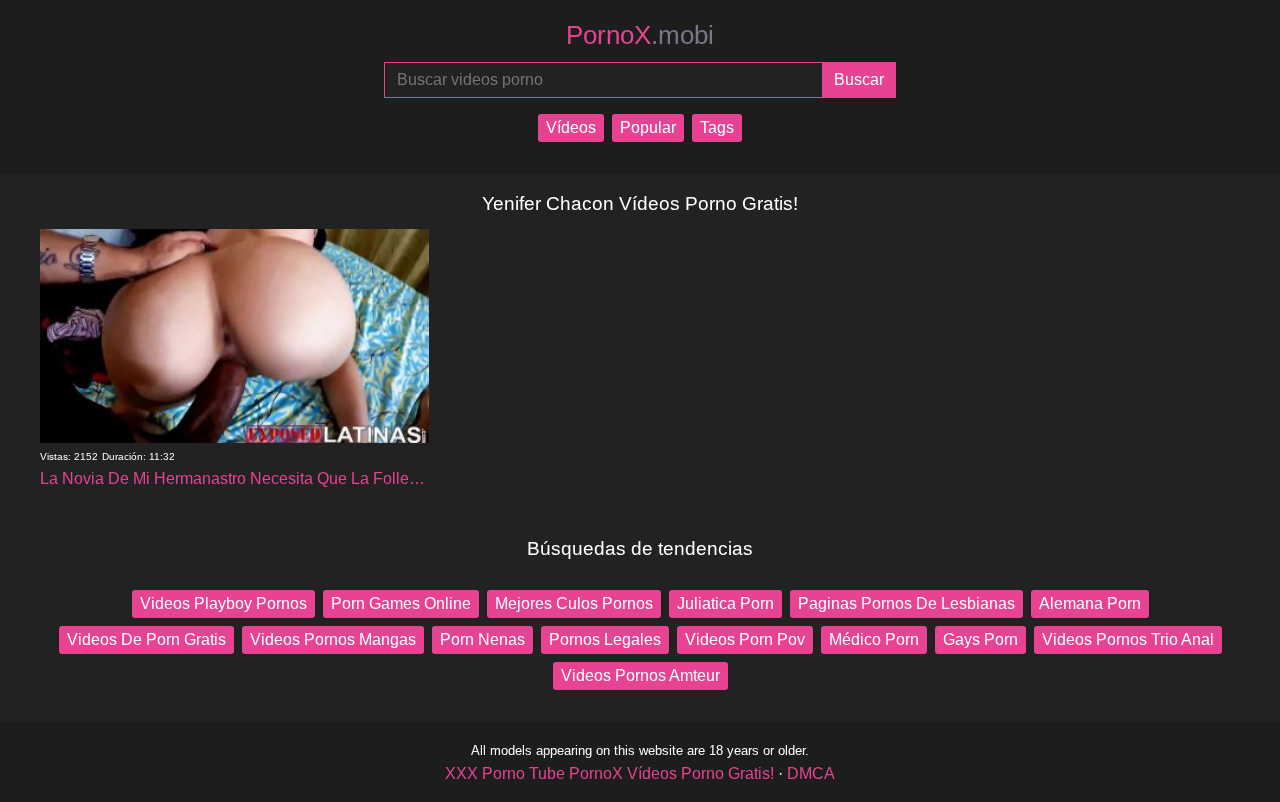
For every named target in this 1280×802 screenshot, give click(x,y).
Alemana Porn (1090, 603)
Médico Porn (874, 639)
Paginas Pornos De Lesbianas (906, 603)
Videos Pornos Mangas (333, 639)
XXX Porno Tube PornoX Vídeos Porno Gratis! (609, 773)
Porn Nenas (482, 639)
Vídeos (571, 127)
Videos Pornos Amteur (640, 675)
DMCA (811, 773)
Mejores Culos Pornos (574, 603)
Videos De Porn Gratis (146, 639)
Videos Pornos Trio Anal (1128, 639)
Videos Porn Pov (745, 639)
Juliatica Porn (725, 603)
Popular (648, 127)
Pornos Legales (605, 639)
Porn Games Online (401, 603)
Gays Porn (980, 639)
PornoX (640, 35)
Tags (717, 127)
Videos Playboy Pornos (223, 603)
